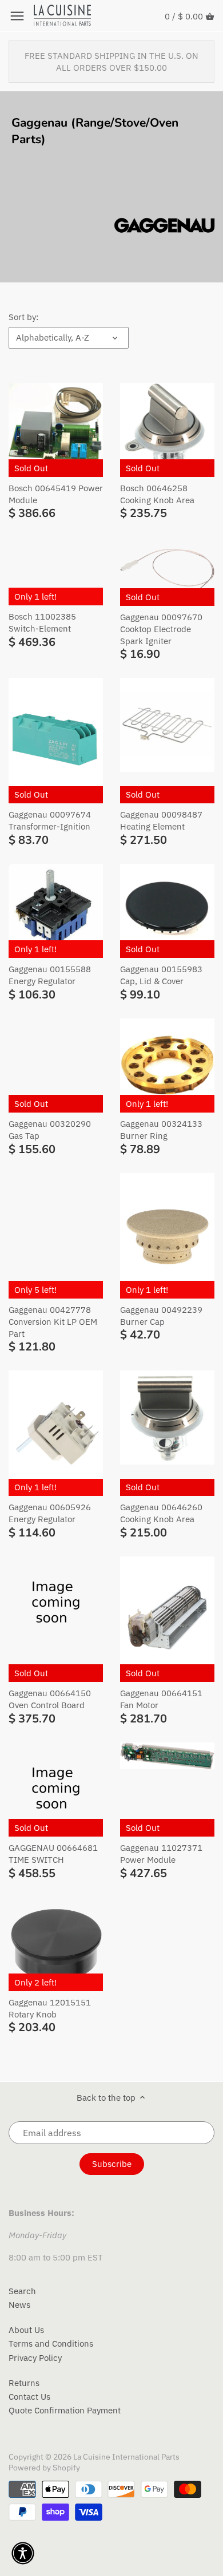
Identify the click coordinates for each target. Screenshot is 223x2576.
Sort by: (23, 317)
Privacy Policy (35, 2358)
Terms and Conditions (51, 2344)
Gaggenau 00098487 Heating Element (161, 820)
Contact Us (29, 2397)
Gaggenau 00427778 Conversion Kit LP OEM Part (53, 1322)
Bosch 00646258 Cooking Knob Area (157, 494)
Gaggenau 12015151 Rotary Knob (50, 2008)
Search (22, 2291)
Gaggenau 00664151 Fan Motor (161, 1699)
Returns (24, 2383)
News (19, 2305)
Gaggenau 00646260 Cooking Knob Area (161, 1513)
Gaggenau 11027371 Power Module (161, 1854)
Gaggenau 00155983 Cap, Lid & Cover (161, 975)
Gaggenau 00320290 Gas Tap (50, 1130)
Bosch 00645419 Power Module (56, 494)
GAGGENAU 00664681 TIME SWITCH (53, 1854)
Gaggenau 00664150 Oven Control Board (50, 1699)
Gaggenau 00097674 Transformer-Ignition (50, 820)
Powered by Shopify (44, 2468)
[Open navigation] (17, 16)
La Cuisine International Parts (126, 2457)
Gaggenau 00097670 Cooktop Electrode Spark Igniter (161, 629)
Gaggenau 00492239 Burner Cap (161, 1316)
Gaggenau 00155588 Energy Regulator (50, 975)
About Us (26, 2330)
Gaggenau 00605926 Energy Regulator (50, 1513)
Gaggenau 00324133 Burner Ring (161, 1130)
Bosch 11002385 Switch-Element (42, 622)
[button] (23, 2553)
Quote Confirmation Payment (65, 2410)
